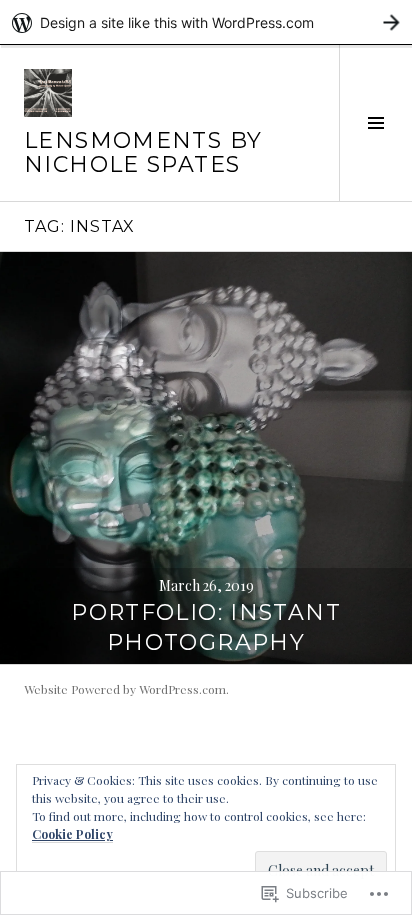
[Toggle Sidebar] (375, 123)
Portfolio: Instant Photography (206, 627)
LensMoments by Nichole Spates (143, 152)
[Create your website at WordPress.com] (206, 22)
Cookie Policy (72, 834)
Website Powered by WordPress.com (125, 689)
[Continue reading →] (206, 458)
